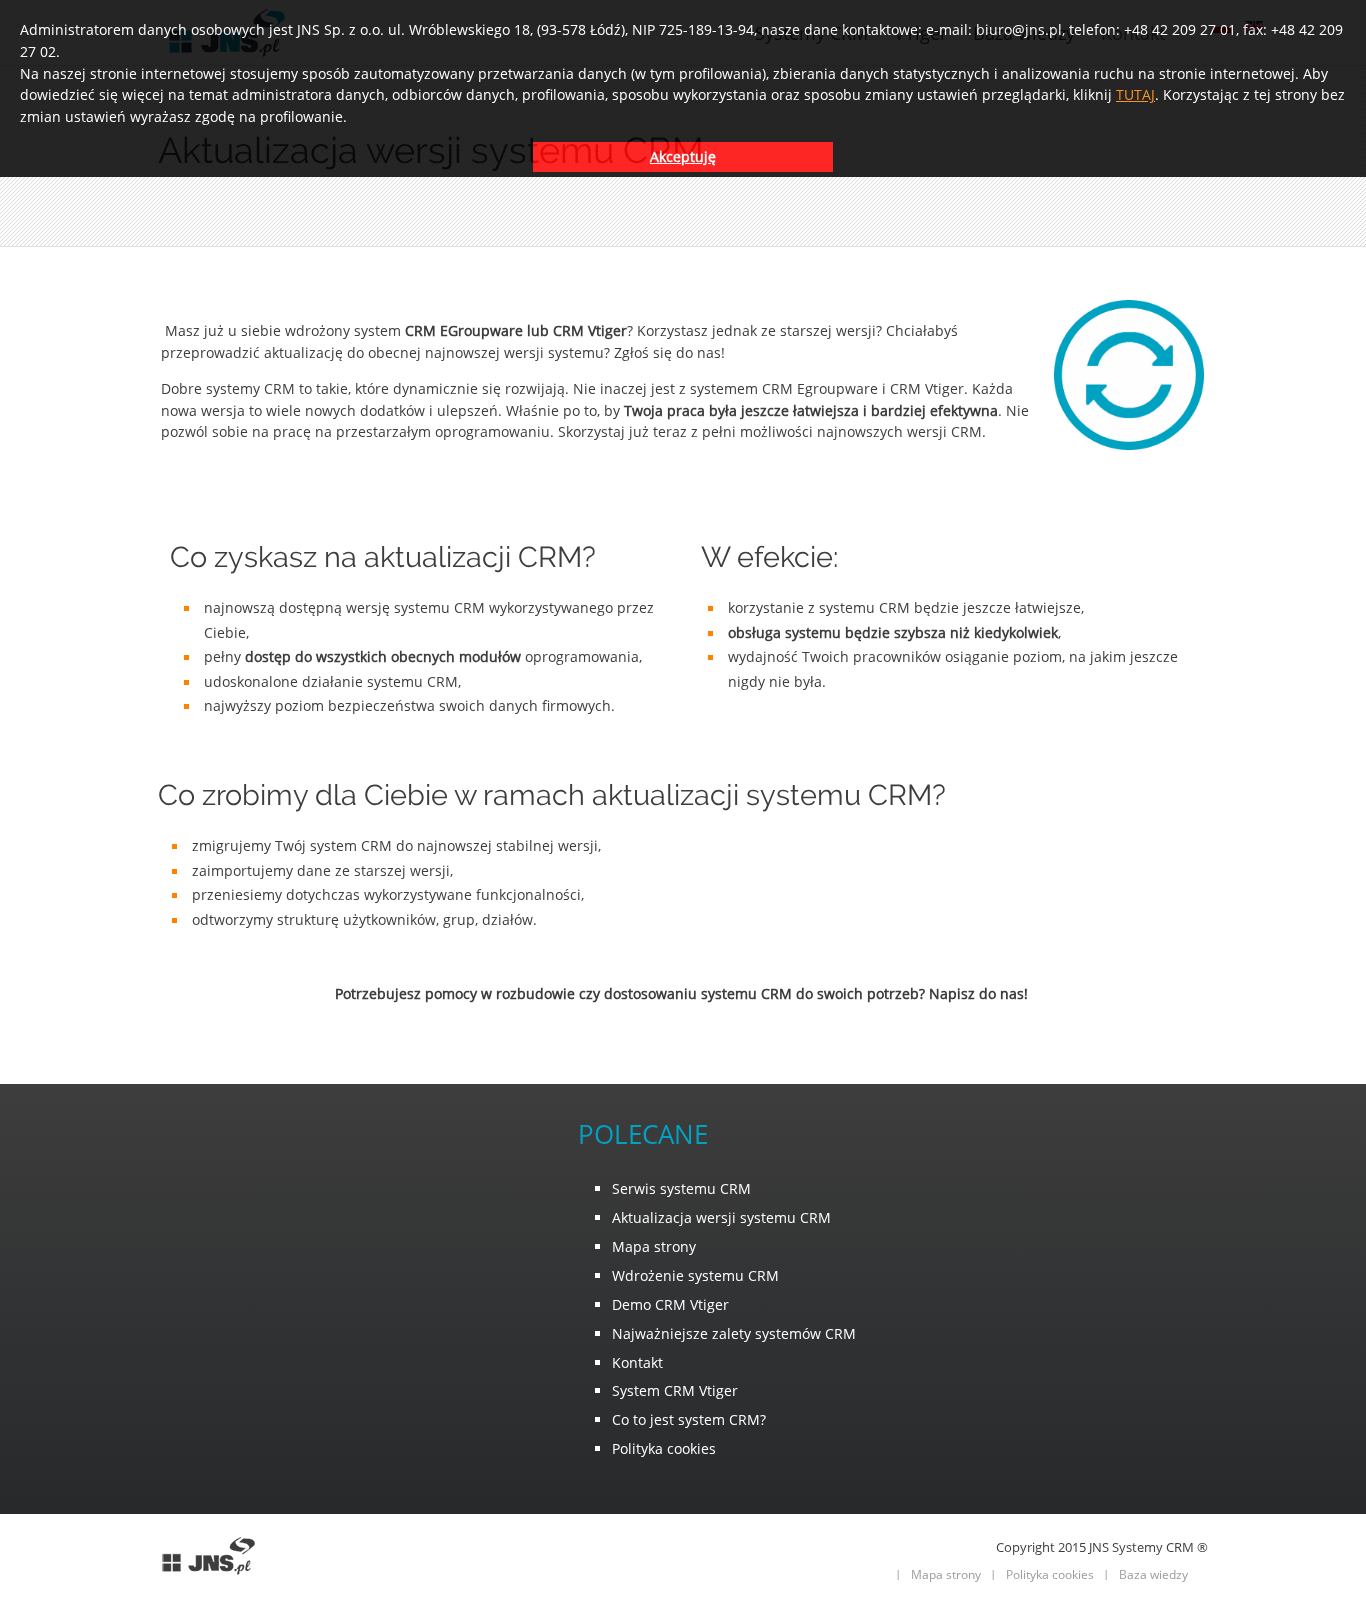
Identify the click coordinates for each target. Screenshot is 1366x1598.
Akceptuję (683, 156)
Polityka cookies (1050, 1574)
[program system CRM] (208, 1572)
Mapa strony (946, 1574)
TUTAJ (1135, 94)
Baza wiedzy (1153, 1574)
